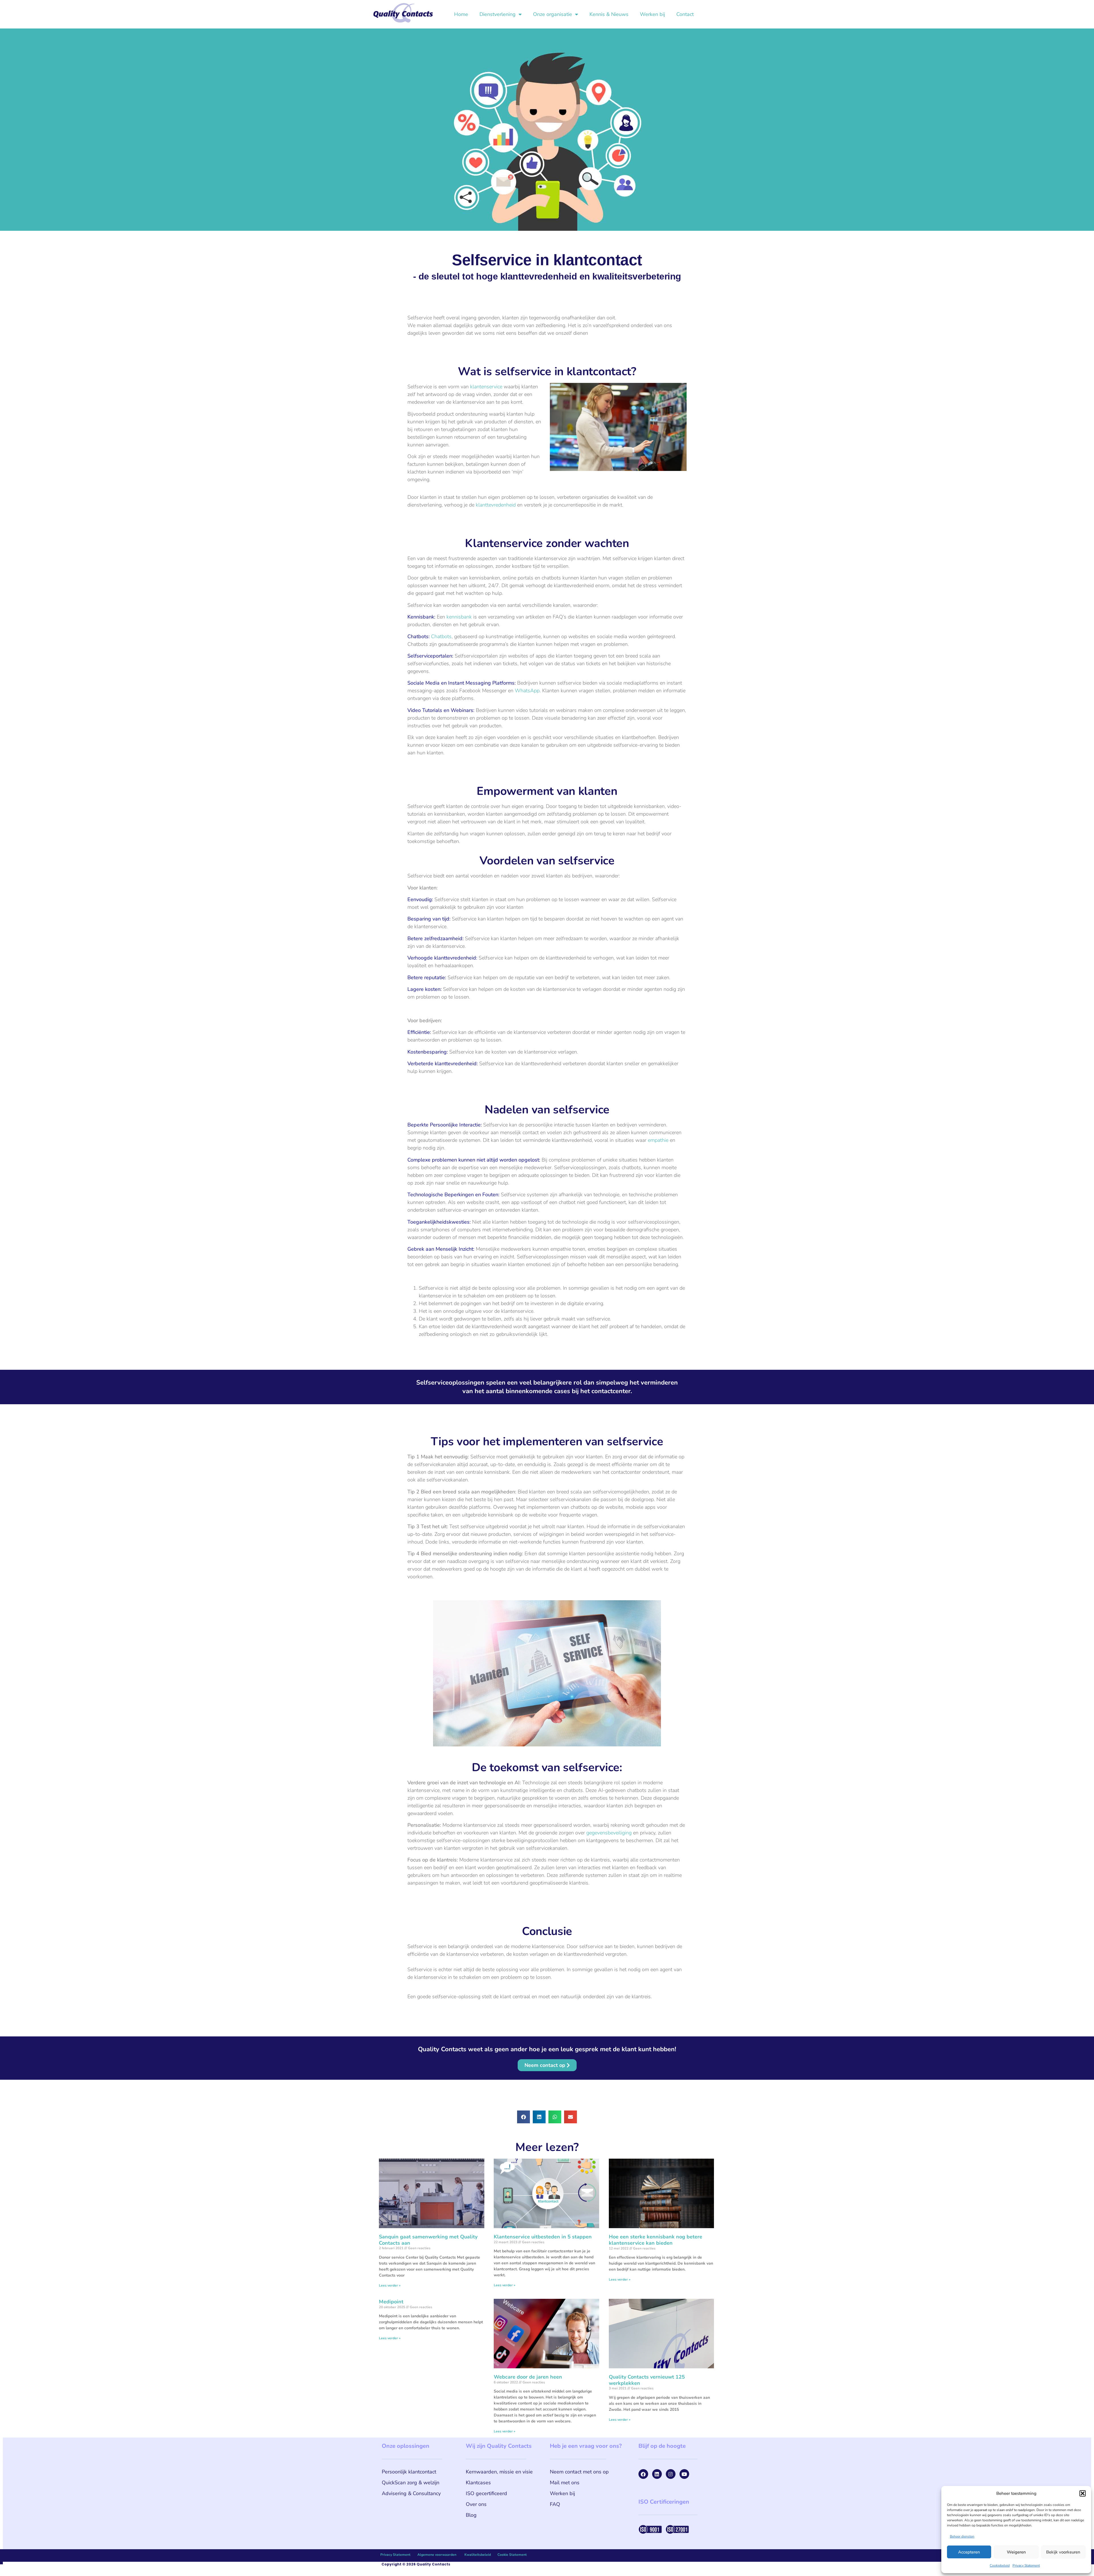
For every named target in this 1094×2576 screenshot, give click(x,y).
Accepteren (969, 2552)
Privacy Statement (1026, 2565)
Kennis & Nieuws (609, 14)
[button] (1083, 2493)
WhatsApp (527, 691)
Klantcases (478, 2483)
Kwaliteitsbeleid (478, 2555)
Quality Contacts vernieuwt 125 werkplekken (647, 2380)
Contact (685, 14)
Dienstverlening (498, 14)
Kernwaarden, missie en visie (499, 2472)
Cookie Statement (512, 2555)
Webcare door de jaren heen (528, 2377)
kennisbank (459, 617)
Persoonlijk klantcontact (409, 2472)
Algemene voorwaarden (437, 2555)
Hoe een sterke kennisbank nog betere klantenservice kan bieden (656, 2240)
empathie (658, 1140)
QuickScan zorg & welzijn (411, 2483)
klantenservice (486, 387)
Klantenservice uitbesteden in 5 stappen (543, 2237)
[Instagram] (671, 2474)
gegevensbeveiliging (609, 1833)
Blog (471, 2515)
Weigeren (1016, 2552)
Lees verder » (390, 2285)
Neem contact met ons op (579, 2472)
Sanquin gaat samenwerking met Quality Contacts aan (428, 2240)
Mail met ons (565, 2483)
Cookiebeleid (1000, 2565)
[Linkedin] (657, 2474)
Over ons (476, 2504)
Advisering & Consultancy (411, 2493)
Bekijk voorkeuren (1063, 2552)
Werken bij (652, 14)
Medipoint (391, 2302)
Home (461, 14)
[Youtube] (684, 2474)
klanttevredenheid (496, 505)
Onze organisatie (553, 14)
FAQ (555, 2504)
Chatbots (441, 636)
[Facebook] (643, 2474)
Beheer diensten (962, 2536)
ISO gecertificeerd (486, 2493)
